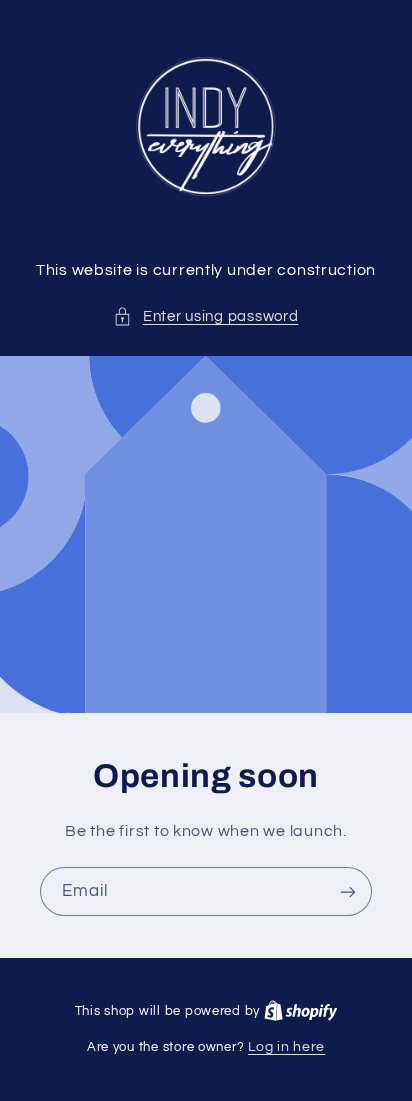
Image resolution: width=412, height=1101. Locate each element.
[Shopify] (301, 1011)
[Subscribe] (348, 891)
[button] (205, 317)
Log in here (286, 1047)
